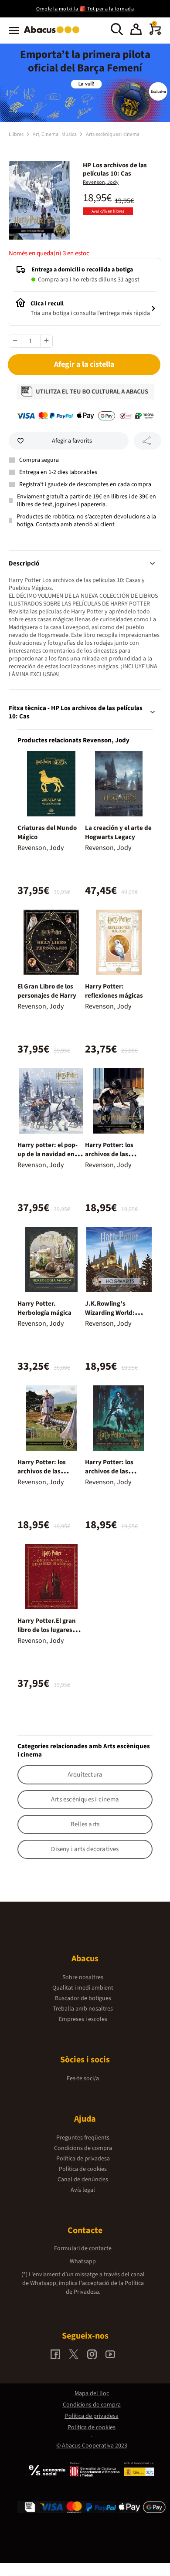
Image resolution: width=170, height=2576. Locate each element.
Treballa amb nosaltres (83, 2009)
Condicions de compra (83, 2148)
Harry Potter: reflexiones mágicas (114, 991)
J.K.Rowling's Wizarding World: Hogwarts (110, 1313)
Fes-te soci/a (83, 2078)
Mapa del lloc (92, 2393)
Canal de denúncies (83, 2180)
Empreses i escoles (83, 2019)
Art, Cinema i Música (55, 134)
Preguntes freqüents (83, 2138)
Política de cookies (83, 2169)
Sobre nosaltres (83, 1977)
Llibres (17, 134)
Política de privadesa (83, 2159)
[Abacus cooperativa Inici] (54, 34)
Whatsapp (83, 2261)
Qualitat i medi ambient (83, 1988)
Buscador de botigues (83, 1998)
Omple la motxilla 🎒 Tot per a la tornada (85, 9)
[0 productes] (155, 33)
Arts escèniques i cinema (113, 134)
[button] (136, 30)
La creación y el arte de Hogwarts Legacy (118, 833)
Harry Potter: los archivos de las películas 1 (109, 1471)
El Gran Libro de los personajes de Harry (47, 991)
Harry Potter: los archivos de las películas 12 (42, 1471)
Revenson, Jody (101, 182)
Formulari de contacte (83, 2248)
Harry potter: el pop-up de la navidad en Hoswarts (48, 1154)
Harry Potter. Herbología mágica (44, 1308)
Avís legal (83, 2190)
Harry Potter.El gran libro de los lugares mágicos (47, 1630)
